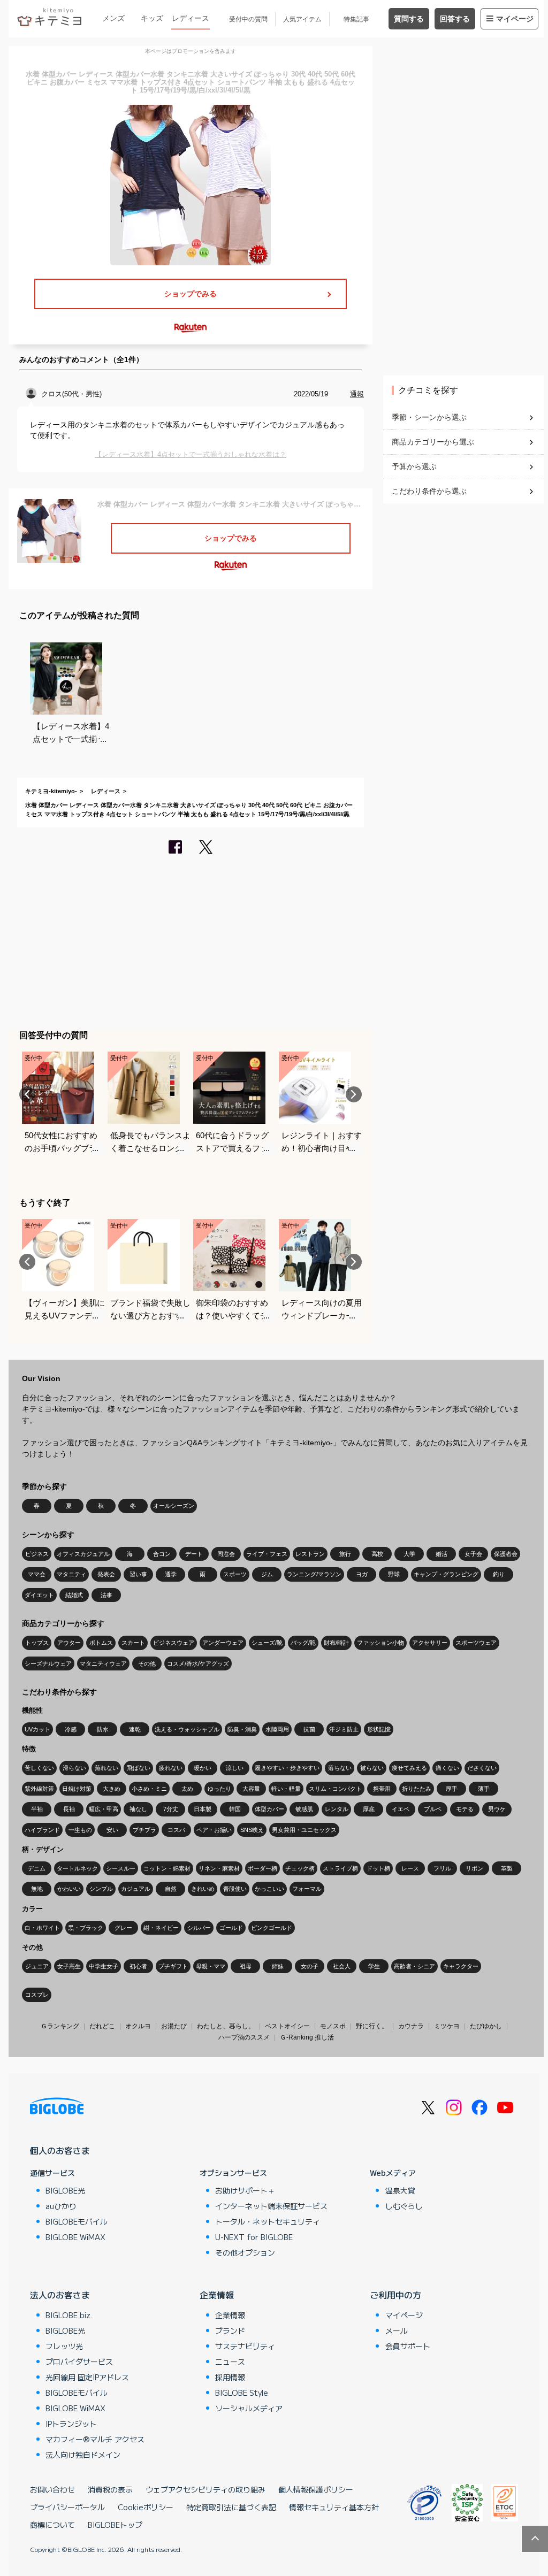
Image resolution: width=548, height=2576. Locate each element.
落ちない (340, 1768)
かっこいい (269, 1889)
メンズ (113, 18)
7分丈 (171, 1809)
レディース (191, 18)
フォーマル (307, 1889)
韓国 (235, 1809)
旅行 (345, 1554)
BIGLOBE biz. (69, 2315)
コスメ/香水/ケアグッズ (198, 1663)
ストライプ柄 (340, 1868)
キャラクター (461, 1966)
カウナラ (411, 2026)
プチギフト (173, 1966)
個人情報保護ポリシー (316, 2489)
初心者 (138, 1966)
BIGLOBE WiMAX (75, 2237)
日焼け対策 (77, 1789)
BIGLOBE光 (65, 2190)
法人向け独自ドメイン (83, 2455)
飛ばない (139, 1768)
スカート (133, 1643)
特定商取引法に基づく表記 (231, 2507)
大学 (409, 1554)
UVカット (37, 1729)
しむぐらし (404, 2206)
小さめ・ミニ (149, 1789)
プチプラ (144, 1830)
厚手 (452, 1789)
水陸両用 (277, 1729)
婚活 (442, 1554)
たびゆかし (486, 2026)
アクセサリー (430, 1643)
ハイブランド (42, 1830)
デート (194, 1554)
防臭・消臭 (242, 1729)
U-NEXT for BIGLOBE (254, 2237)
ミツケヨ (447, 2026)
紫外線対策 (39, 1789)
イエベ (401, 1809)
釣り (499, 1574)
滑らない (74, 1768)
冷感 (71, 1729)
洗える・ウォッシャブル (187, 1729)
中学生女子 (104, 1966)
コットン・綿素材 (167, 1868)
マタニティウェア (103, 1663)
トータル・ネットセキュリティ (268, 2221)
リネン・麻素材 (219, 1868)
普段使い (235, 1889)
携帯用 (382, 1789)
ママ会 (37, 1574)
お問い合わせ (52, 2489)
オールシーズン (174, 1506)
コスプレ (37, 1995)
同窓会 (226, 1554)
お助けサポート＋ (245, 2190)
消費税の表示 (110, 2489)
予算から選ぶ (414, 466)
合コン (162, 1554)
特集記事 (356, 19)
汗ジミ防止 (344, 1729)
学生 (374, 1966)
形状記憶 (379, 1729)
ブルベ (433, 1809)
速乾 (135, 1729)
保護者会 (506, 1554)
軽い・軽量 (286, 1789)
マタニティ (71, 1574)
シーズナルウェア (48, 1663)
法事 (106, 1595)
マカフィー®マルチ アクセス (95, 2439)
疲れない (171, 1768)
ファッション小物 (380, 1643)
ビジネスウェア (174, 1643)
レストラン (310, 1554)
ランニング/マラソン (314, 1574)
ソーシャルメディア (249, 2408)
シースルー (121, 1868)
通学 (171, 1574)
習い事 (138, 1574)
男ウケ (497, 1809)
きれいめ (203, 1889)
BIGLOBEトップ (115, 2525)
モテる (465, 1809)
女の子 (310, 1966)
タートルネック (77, 1868)
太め (187, 1789)
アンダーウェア (223, 1643)
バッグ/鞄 (303, 1643)
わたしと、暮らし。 (226, 2026)
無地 (37, 1889)
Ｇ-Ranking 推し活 (307, 2037)
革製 (507, 1868)
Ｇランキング (60, 2026)
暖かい (203, 1768)
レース (410, 1868)
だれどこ (102, 2026)
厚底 (369, 1809)
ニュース (230, 2362)
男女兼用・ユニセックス (304, 1830)
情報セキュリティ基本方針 (334, 2507)
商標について (52, 2525)
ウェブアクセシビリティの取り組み (205, 2489)
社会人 (342, 1966)
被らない (372, 1768)
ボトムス (101, 1643)
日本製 (203, 1809)
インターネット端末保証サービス (271, 2206)
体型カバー (269, 1809)
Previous (27, 1094)
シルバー (199, 1928)
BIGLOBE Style (242, 2393)
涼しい (235, 1768)
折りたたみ (417, 1789)
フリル (442, 1868)
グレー (123, 1928)
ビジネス (37, 1554)
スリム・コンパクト (335, 1789)
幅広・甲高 (104, 1809)
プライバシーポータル (67, 2507)
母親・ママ (211, 1966)
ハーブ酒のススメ (244, 2037)
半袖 (37, 1809)
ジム (267, 1574)
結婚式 (74, 1595)
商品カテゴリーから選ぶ (433, 442)
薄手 (484, 1789)
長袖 (69, 1809)
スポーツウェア (476, 1643)
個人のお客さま (60, 2150)
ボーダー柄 (262, 1868)
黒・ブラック (86, 1928)
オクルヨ (138, 2026)
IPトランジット (71, 2424)
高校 (377, 1554)
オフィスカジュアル (83, 1554)
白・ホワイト (42, 1928)
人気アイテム (302, 19)
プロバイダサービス (79, 2362)
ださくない (482, 1768)
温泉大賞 (400, 2190)
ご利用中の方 (395, 2295)
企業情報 (217, 2295)
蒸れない (106, 1768)
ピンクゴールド (272, 1928)
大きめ (112, 1789)
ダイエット (39, 1595)
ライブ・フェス (267, 1554)
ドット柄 (378, 1868)
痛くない (447, 1768)
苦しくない (39, 1768)
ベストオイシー (287, 2026)
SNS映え (252, 1830)
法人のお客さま (60, 2295)
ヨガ (362, 1574)
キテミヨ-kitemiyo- (51, 791)
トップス (37, 1643)
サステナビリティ (245, 2346)
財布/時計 (336, 1643)
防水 (103, 1729)
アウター (69, 1643)
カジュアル (136, 1889)
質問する (409, 19)
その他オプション (245, 2252)
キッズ (152, 18)
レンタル (337, 1809)
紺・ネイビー (161, 1928)
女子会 (473, 1554)
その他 (147, 1663)
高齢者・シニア (414, 1966)
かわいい (69, 1889)
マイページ (515, 19)
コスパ (176, 1830)
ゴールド (231, 1928)
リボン (474, 1868)
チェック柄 (300, 1868)
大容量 (251, 1789)
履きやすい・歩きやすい (287, 1768)
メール (397, 2330)
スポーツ (235, 1574)
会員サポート (408, 2346)
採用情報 (230, 2377)
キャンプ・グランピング (446, 1574)
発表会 (106, 1574)
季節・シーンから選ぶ (429, 417)
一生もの (80, 1830)
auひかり (61, 2206)
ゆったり (219, 1789)
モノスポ (333, 2026)
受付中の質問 (248, 19)
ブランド (230, 2330)
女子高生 (69, 1966)
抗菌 (309, 1729)
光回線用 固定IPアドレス (87, 2377)
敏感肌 (304, 1809)
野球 (394, 1574)
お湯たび (174, 2026)
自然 (171, 1889)
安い (112, 1830)
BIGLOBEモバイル (77, 2221)
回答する (455, 19)
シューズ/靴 (267, 1643)
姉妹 (278, 1966)
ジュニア (37, 1966)
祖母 (246, 1966)
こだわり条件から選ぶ (429, 491)
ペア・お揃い (214, 1830)
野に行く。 (372, 2026)
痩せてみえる (409, 1768)
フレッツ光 (64, 2346)
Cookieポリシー (146, 2507)
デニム (37, 1868)
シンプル (101, 1889)
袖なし (138, 1809)
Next (354, 1094)
